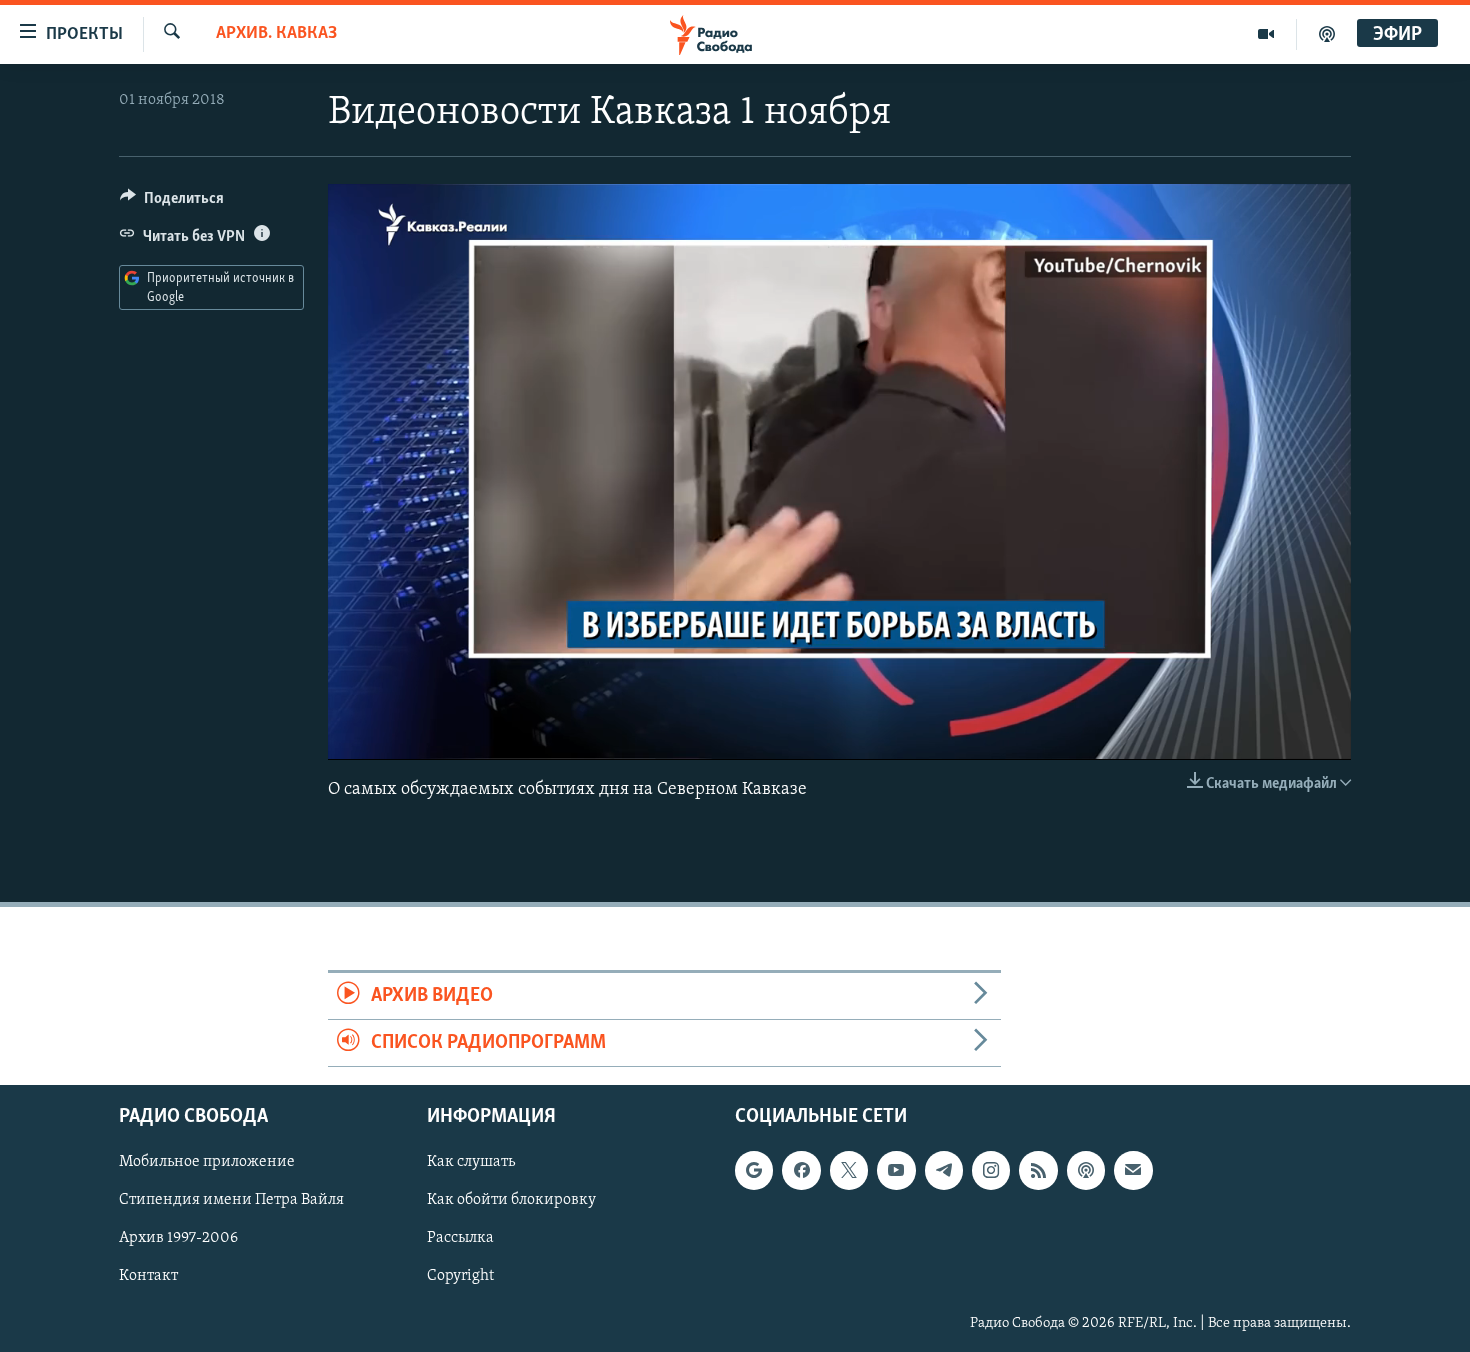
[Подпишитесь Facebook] (801, 1171)
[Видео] (1266, 34)
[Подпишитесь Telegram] (944, 1171)
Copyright (460, 1277)
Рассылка (460, 1239)
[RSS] (1038, 1171)
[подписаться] (1133, 1171)
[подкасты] (1327, 34)
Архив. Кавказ (276, 34)
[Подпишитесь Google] (754, 1171)
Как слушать (471, 1163)
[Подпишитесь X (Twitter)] (849, 1171)
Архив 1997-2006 (178, 1239)
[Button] (172, 203)
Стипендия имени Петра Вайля (231, 1201)
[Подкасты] (1086, 1171)
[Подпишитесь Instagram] (991, 1171)
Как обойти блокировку (511, 1201)
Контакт (148, 1277)
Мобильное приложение (207, 1163)
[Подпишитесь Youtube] (896, 1171)
